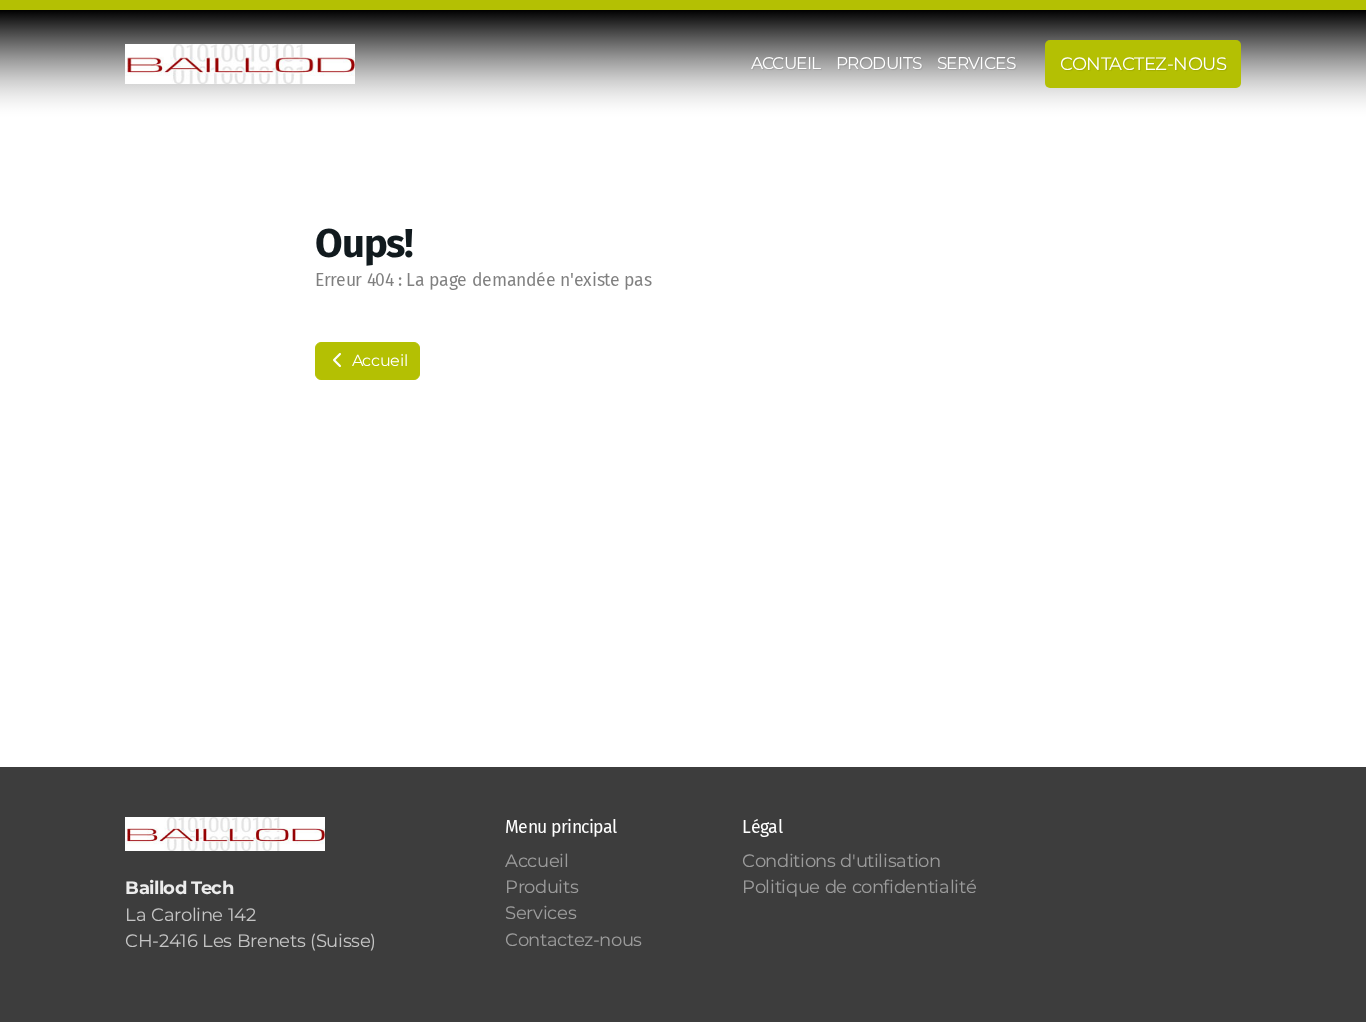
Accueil (377, 360)
